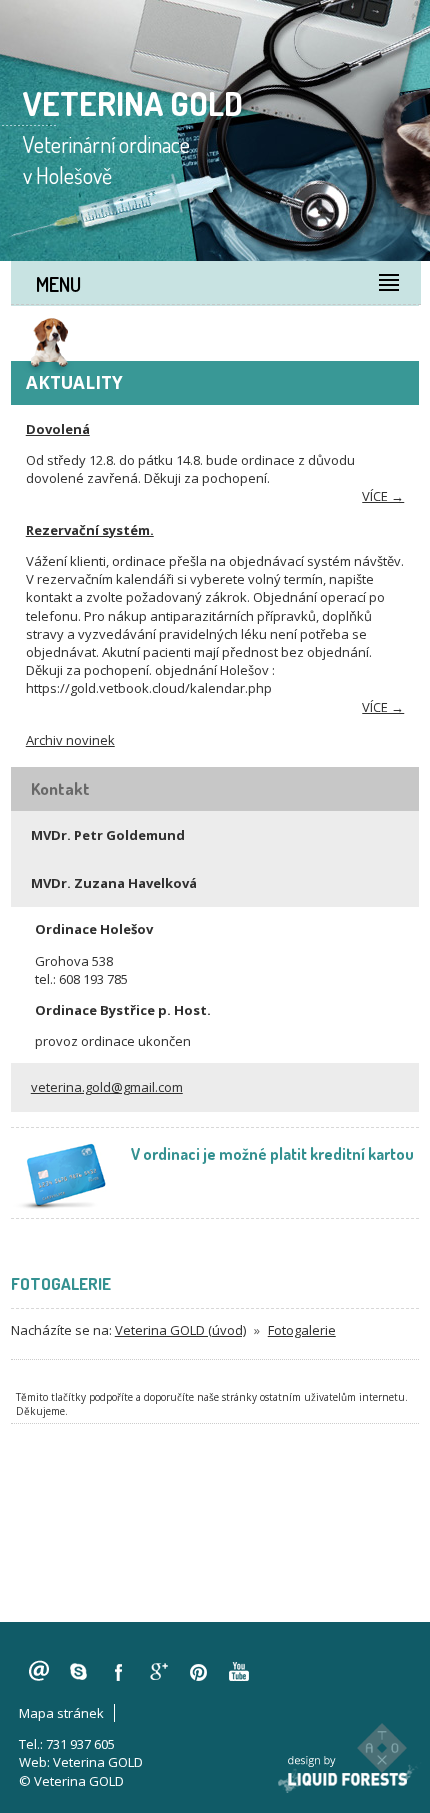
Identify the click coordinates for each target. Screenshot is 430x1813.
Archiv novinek (70, 740)
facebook (119, 1672)
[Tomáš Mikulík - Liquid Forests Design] (350, 1774)
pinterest (199, 1672)
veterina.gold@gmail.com (107, 1087)
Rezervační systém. (90, 530)
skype (79, 1672)
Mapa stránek (61, 1713)
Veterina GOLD (98, 1762)
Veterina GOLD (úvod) (180, 1330)
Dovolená (58, 429)
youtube (239, 1672)
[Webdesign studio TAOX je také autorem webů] (382, 1748)
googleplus (159, 1672)
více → (383, 496)
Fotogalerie (302, 1330)
